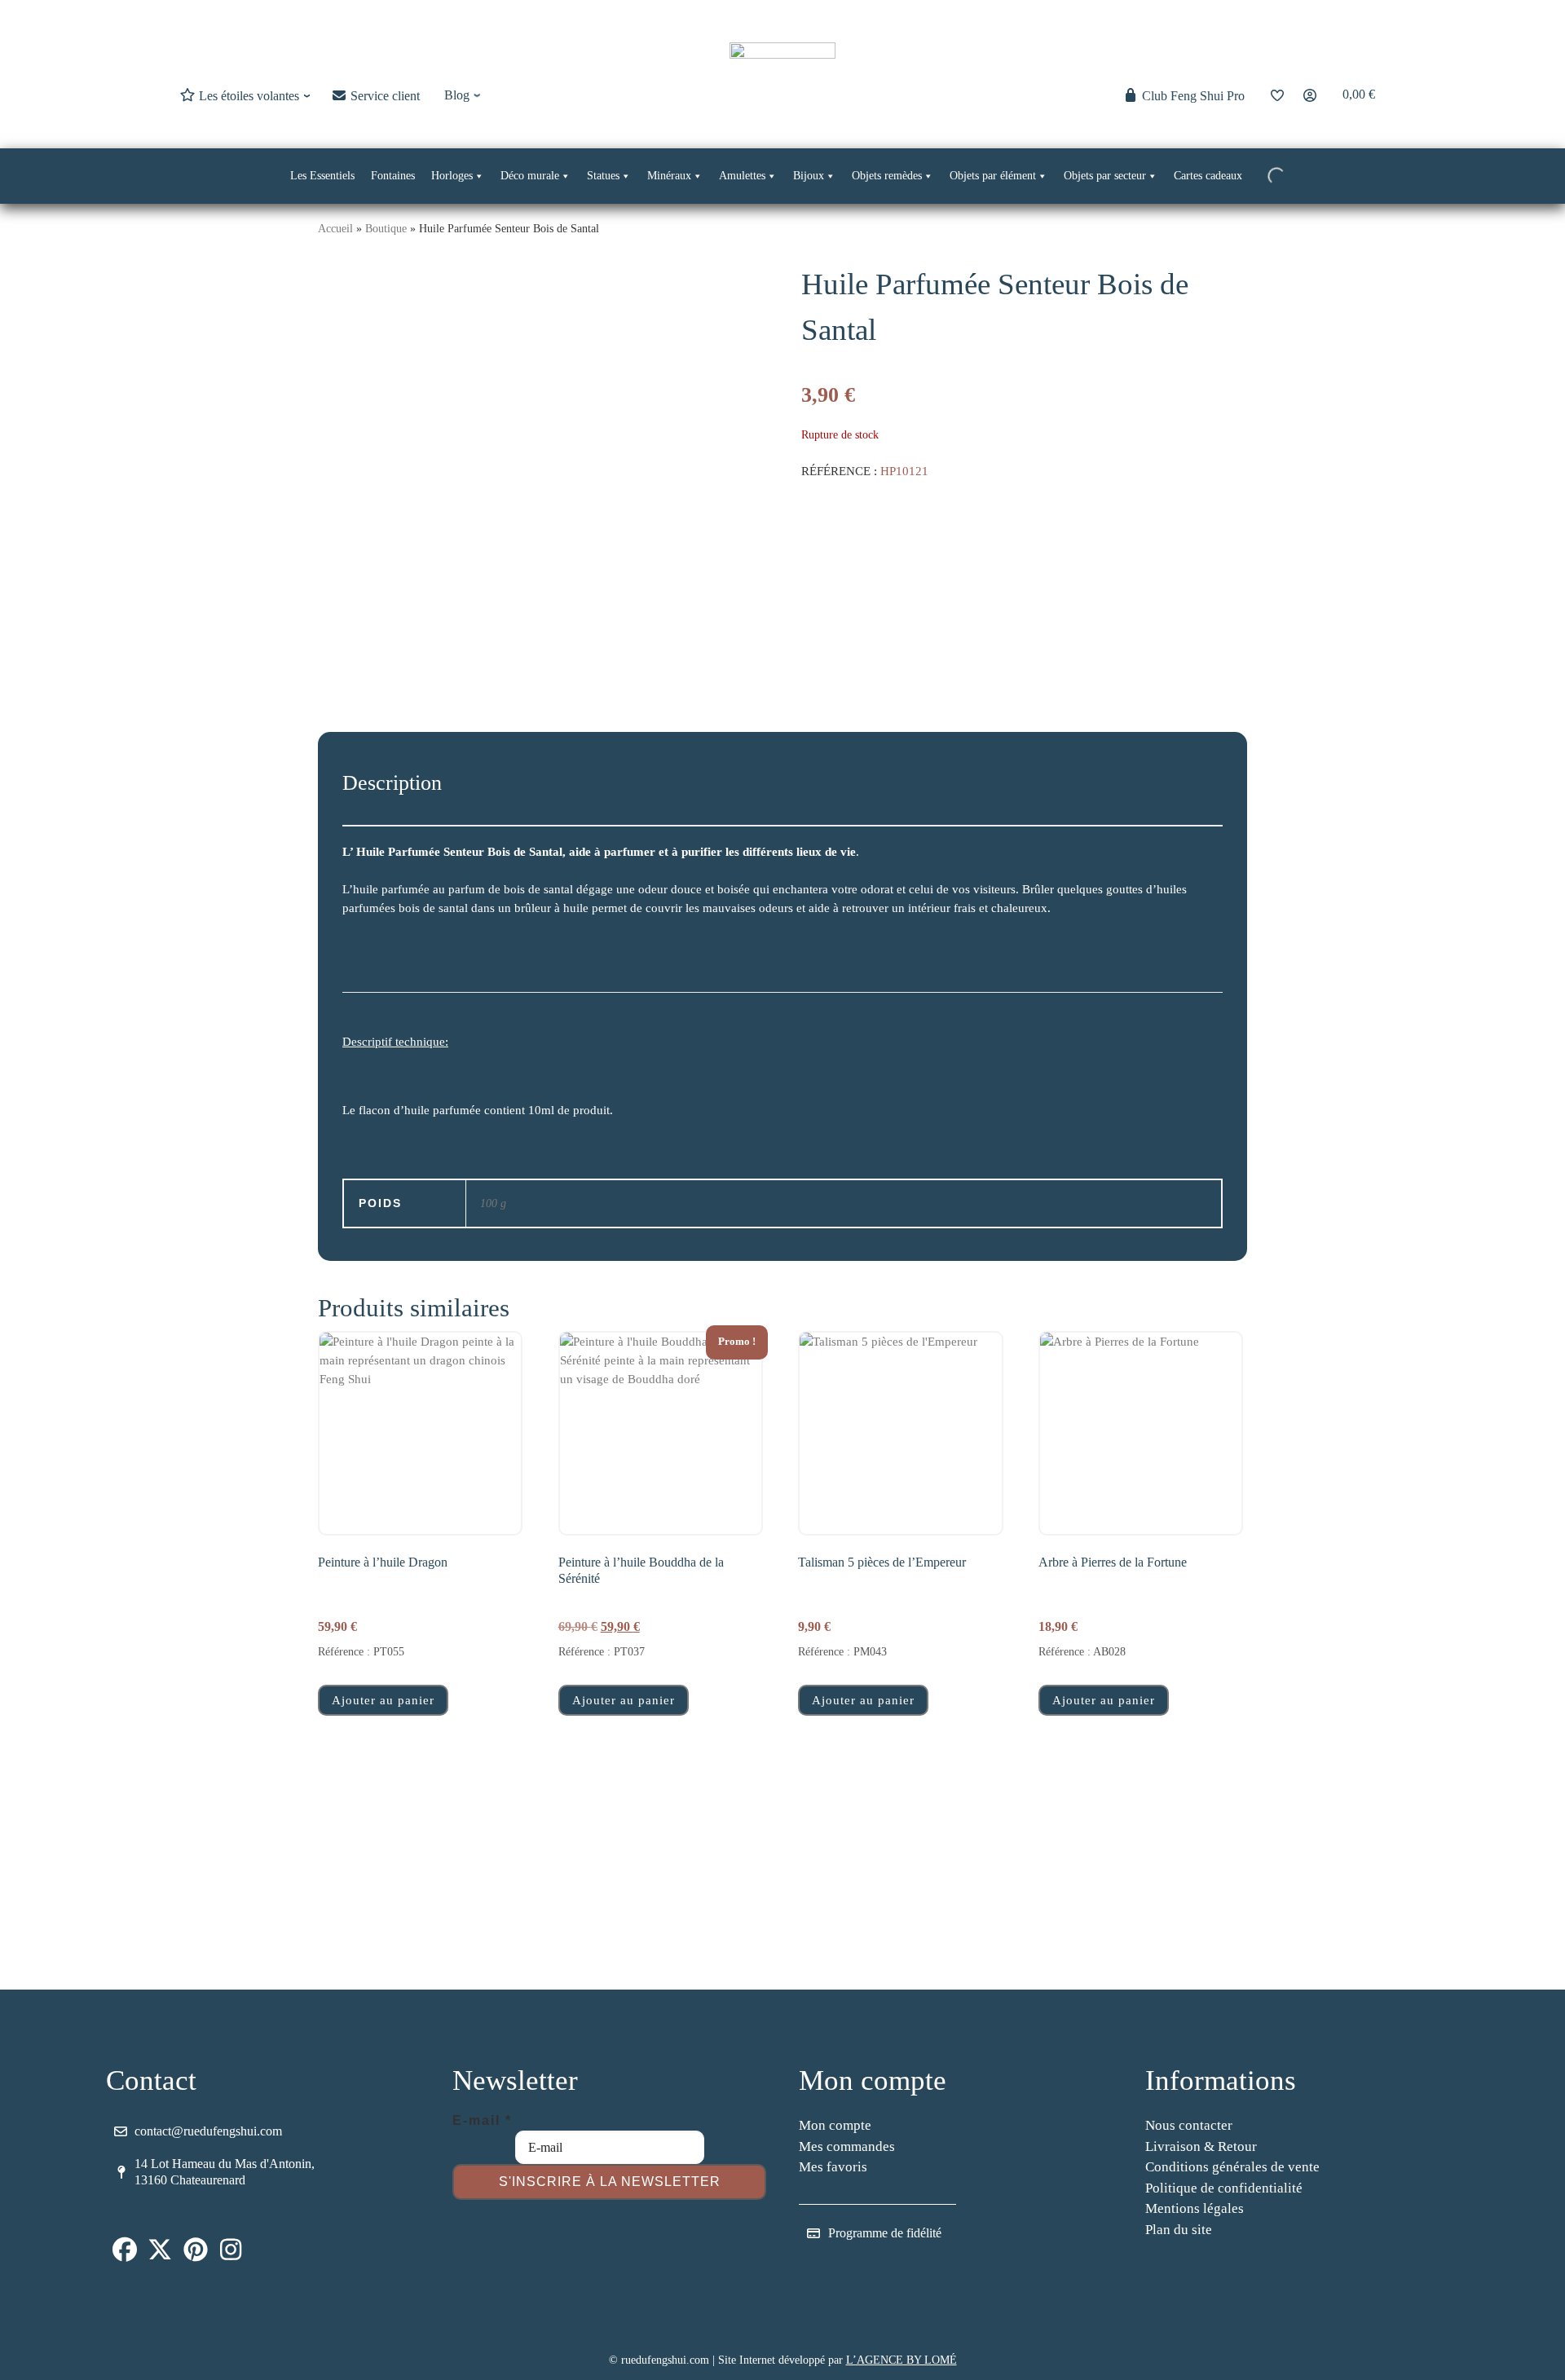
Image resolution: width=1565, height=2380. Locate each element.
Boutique (386, 228)
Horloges (452, 176)
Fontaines (393, 176)
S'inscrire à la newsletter (610, 2182)
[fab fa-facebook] (125, 2254)
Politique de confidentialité (1224, 2188)
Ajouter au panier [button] (383, 1700)
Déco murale (530, 176)
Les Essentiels (322, 176)
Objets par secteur (1105, 176)
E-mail (482, 2120)
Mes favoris (833, 2167)
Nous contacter (1189, 2125)
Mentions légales (1195, 2208)
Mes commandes (847, 2146)
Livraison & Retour (1201, 2146)
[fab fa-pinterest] (196, 2254)
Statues (603, 176)
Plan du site (1179, 2230)
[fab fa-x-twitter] (161, 2254)
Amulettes (742, 176)
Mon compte (835, 2125)
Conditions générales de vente (1232, 2167)
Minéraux (669, 176)
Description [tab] (392, 783)
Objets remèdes (887, 176)
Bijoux (809, 176)
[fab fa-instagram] (231, 2254)
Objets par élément (993, 176)
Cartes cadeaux (1208, 176)
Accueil (335, 228)
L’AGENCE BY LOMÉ (902, 2360)
